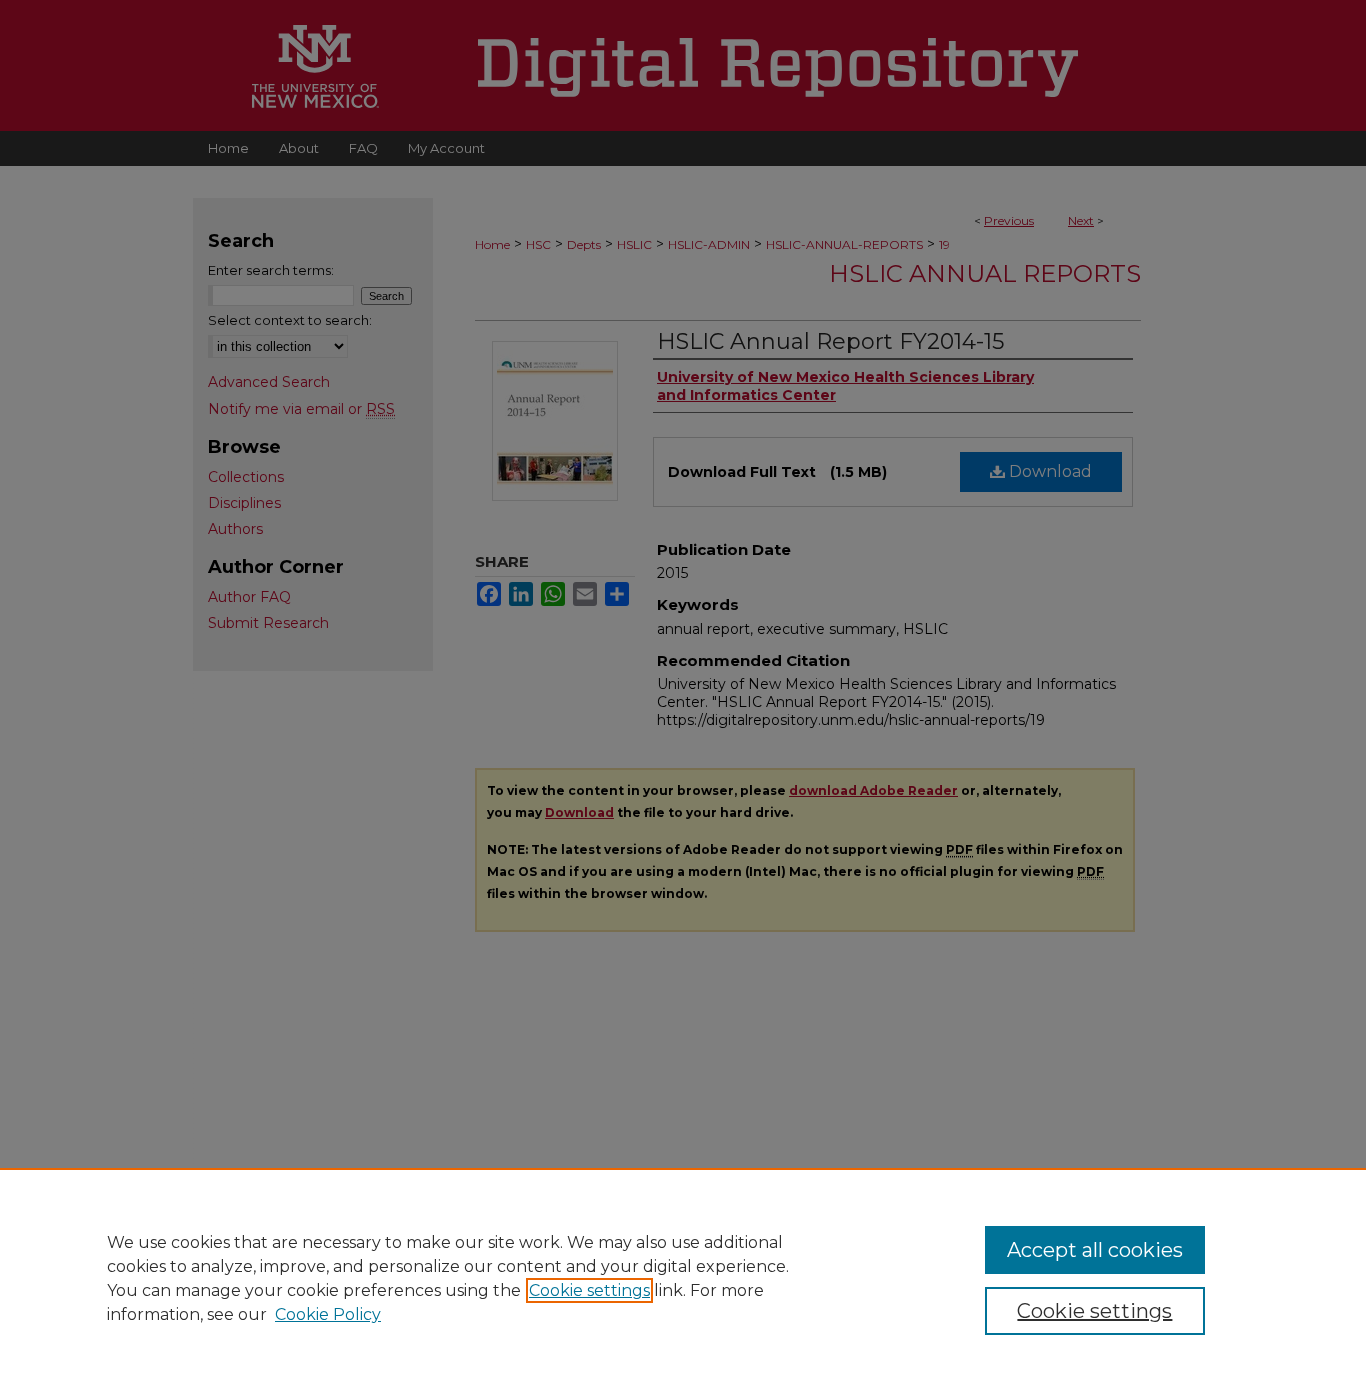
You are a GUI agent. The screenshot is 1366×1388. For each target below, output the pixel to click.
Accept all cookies (1095, 1250)
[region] (683, 1278)
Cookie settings (589, 1290)
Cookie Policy (328, 1314)
